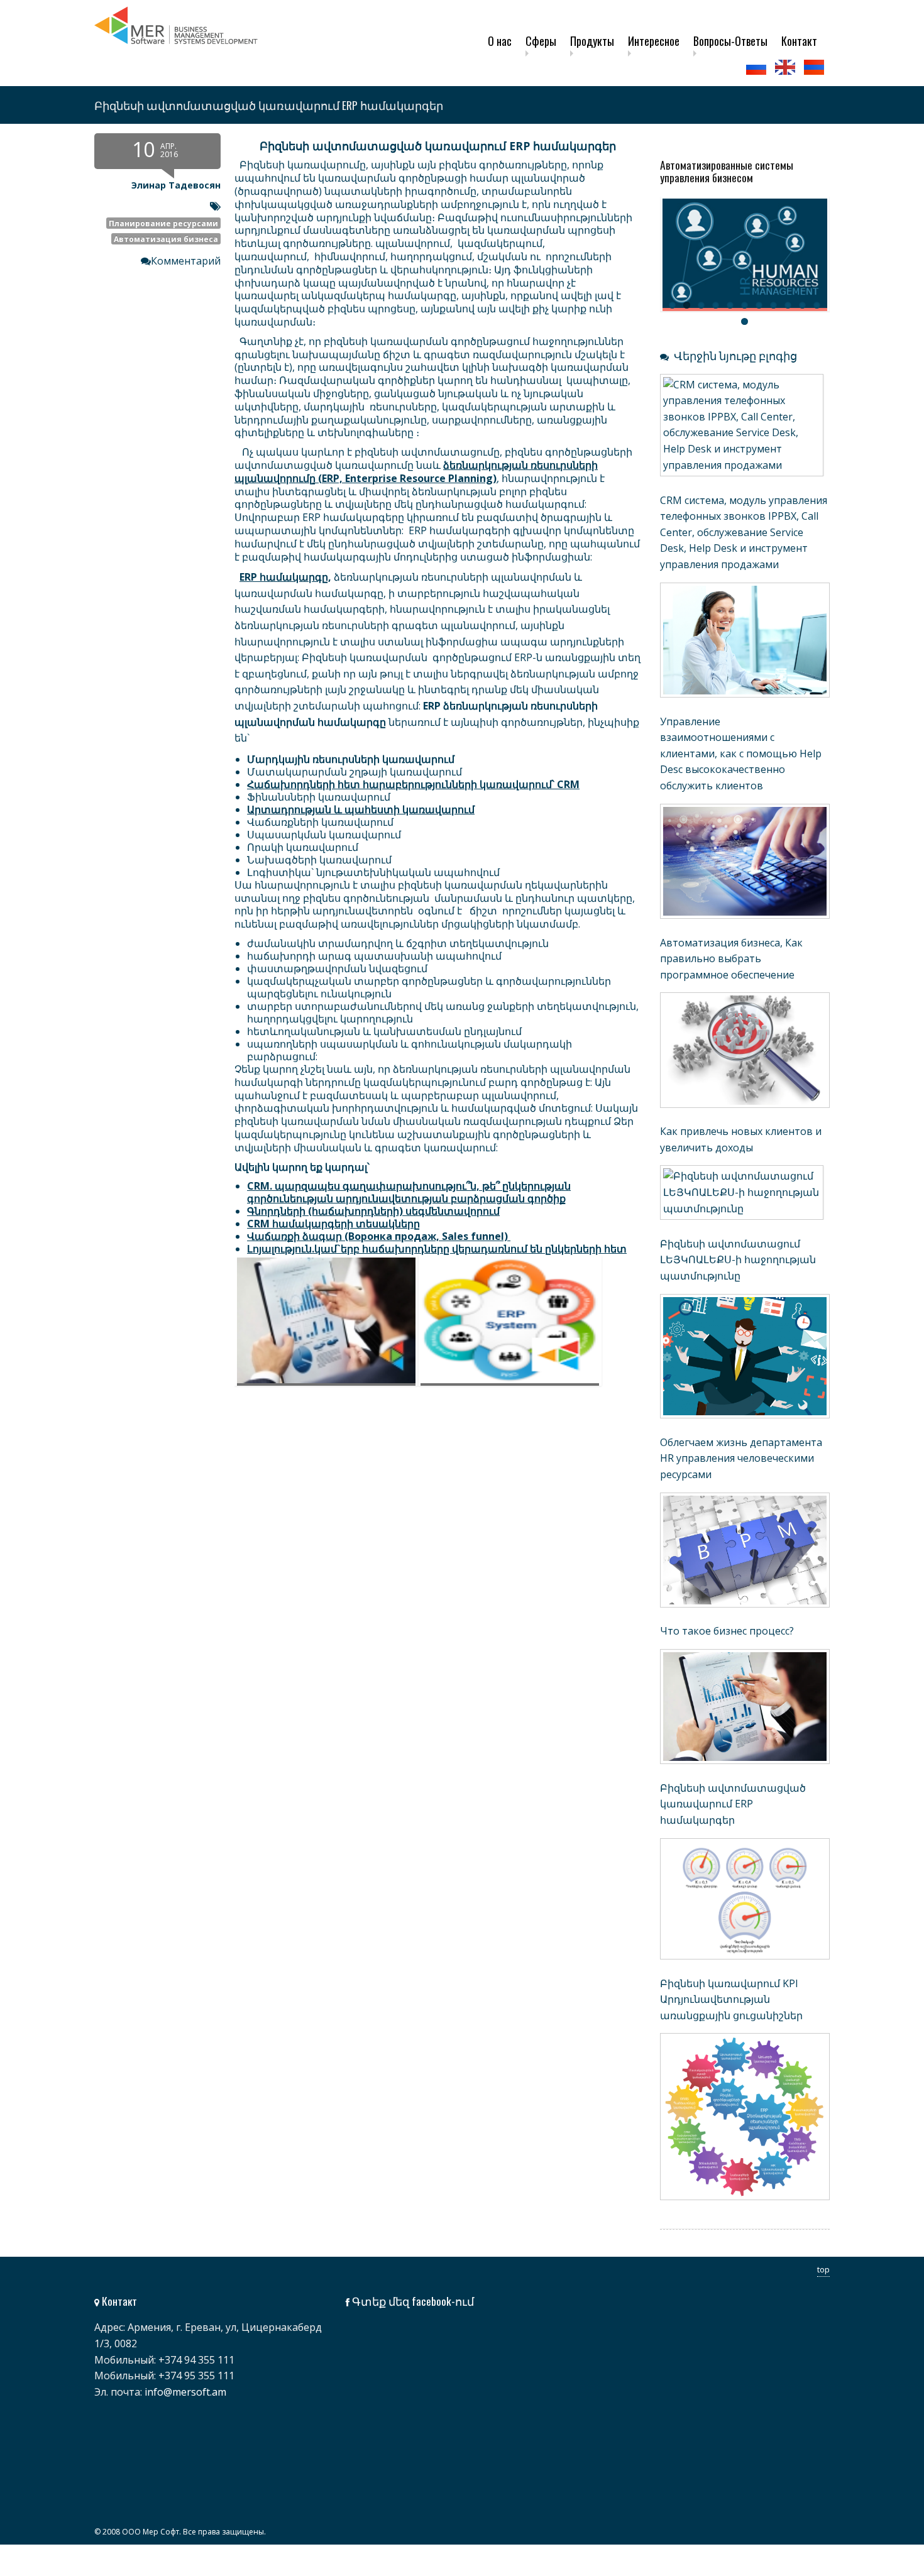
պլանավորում (413, 243)
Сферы (541, 41)
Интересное (654, 41)
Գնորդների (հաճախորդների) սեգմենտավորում (373, 1211)
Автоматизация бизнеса (166, 239)
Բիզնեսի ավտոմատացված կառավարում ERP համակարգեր (733, 1804)
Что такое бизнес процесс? (727, 1631)
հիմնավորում (350, 256)
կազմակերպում (500, 243)
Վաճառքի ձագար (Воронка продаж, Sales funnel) (377, 1236)
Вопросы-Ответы (730, 41)
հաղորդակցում (431, 256)
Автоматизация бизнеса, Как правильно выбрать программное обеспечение (731, 959)
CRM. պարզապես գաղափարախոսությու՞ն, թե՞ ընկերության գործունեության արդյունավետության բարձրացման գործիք (409, 1192)
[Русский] (757, 67)
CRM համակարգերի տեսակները (333, 1224)
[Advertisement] (368, 1518)
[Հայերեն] (815, 67)
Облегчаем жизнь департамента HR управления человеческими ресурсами (741, 1458)
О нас (500, 41)
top (823, 2269)
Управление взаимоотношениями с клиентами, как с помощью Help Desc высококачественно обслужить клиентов (741, 754)
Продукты (592, 41)
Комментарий (186, 261)
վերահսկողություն (439, 270)
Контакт (799, 41)
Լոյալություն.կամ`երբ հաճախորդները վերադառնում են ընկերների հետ (437, 1249)
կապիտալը (597, 380)
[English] (786, 67)
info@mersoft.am (185, 2392)
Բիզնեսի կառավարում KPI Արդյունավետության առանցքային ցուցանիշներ (731, 1999)
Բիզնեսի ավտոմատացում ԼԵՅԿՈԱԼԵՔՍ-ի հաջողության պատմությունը (738, 1260)
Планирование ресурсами (163, 223)
